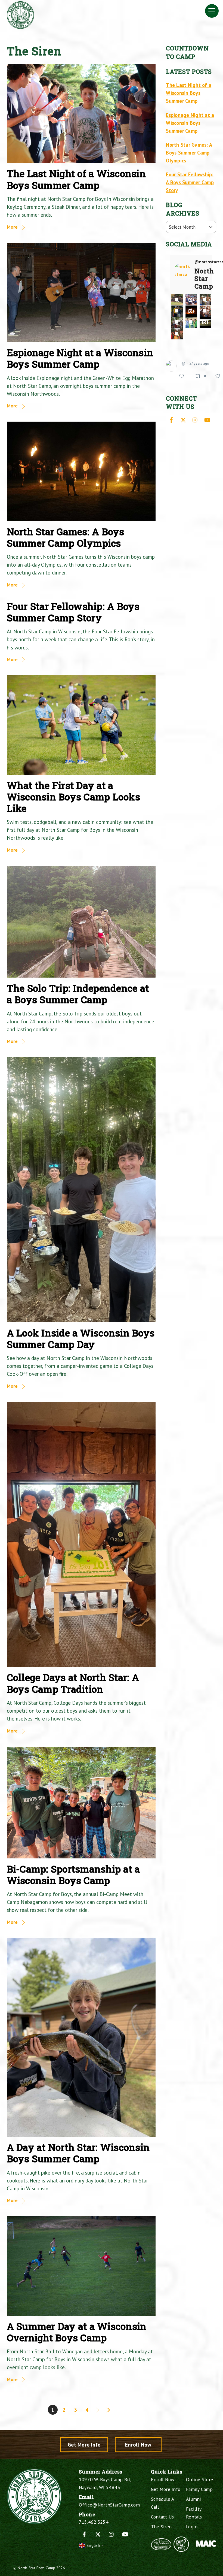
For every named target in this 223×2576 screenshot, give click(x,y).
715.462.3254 (94, 2522)
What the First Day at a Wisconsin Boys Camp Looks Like (73, 797)
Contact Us (162, 2517)
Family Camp (199, 2489)
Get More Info (84, 2445)
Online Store (199, 2479)
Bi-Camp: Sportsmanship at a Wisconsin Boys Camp (73, 1875)
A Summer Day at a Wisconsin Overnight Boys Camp (77, 2332)
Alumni (194, 2499)
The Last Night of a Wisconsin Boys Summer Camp (76, 179)
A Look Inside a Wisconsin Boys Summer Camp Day (81, 1339)
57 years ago (199, 363)
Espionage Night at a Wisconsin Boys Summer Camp (80, 358)
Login (192, 2527)
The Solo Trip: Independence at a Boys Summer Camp (78, 994)
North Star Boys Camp (36, 2568)
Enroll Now (138, 2445)
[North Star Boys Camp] (20, 27)
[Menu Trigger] (212, 11)
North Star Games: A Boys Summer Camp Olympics (66, 537)
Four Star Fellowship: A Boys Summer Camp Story (73, 612)
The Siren (161, 2527)
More (12, 227)
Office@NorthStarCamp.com (109, 2505)
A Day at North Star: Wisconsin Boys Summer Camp (78, 2153)
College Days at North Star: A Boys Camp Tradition (73, 1683)
